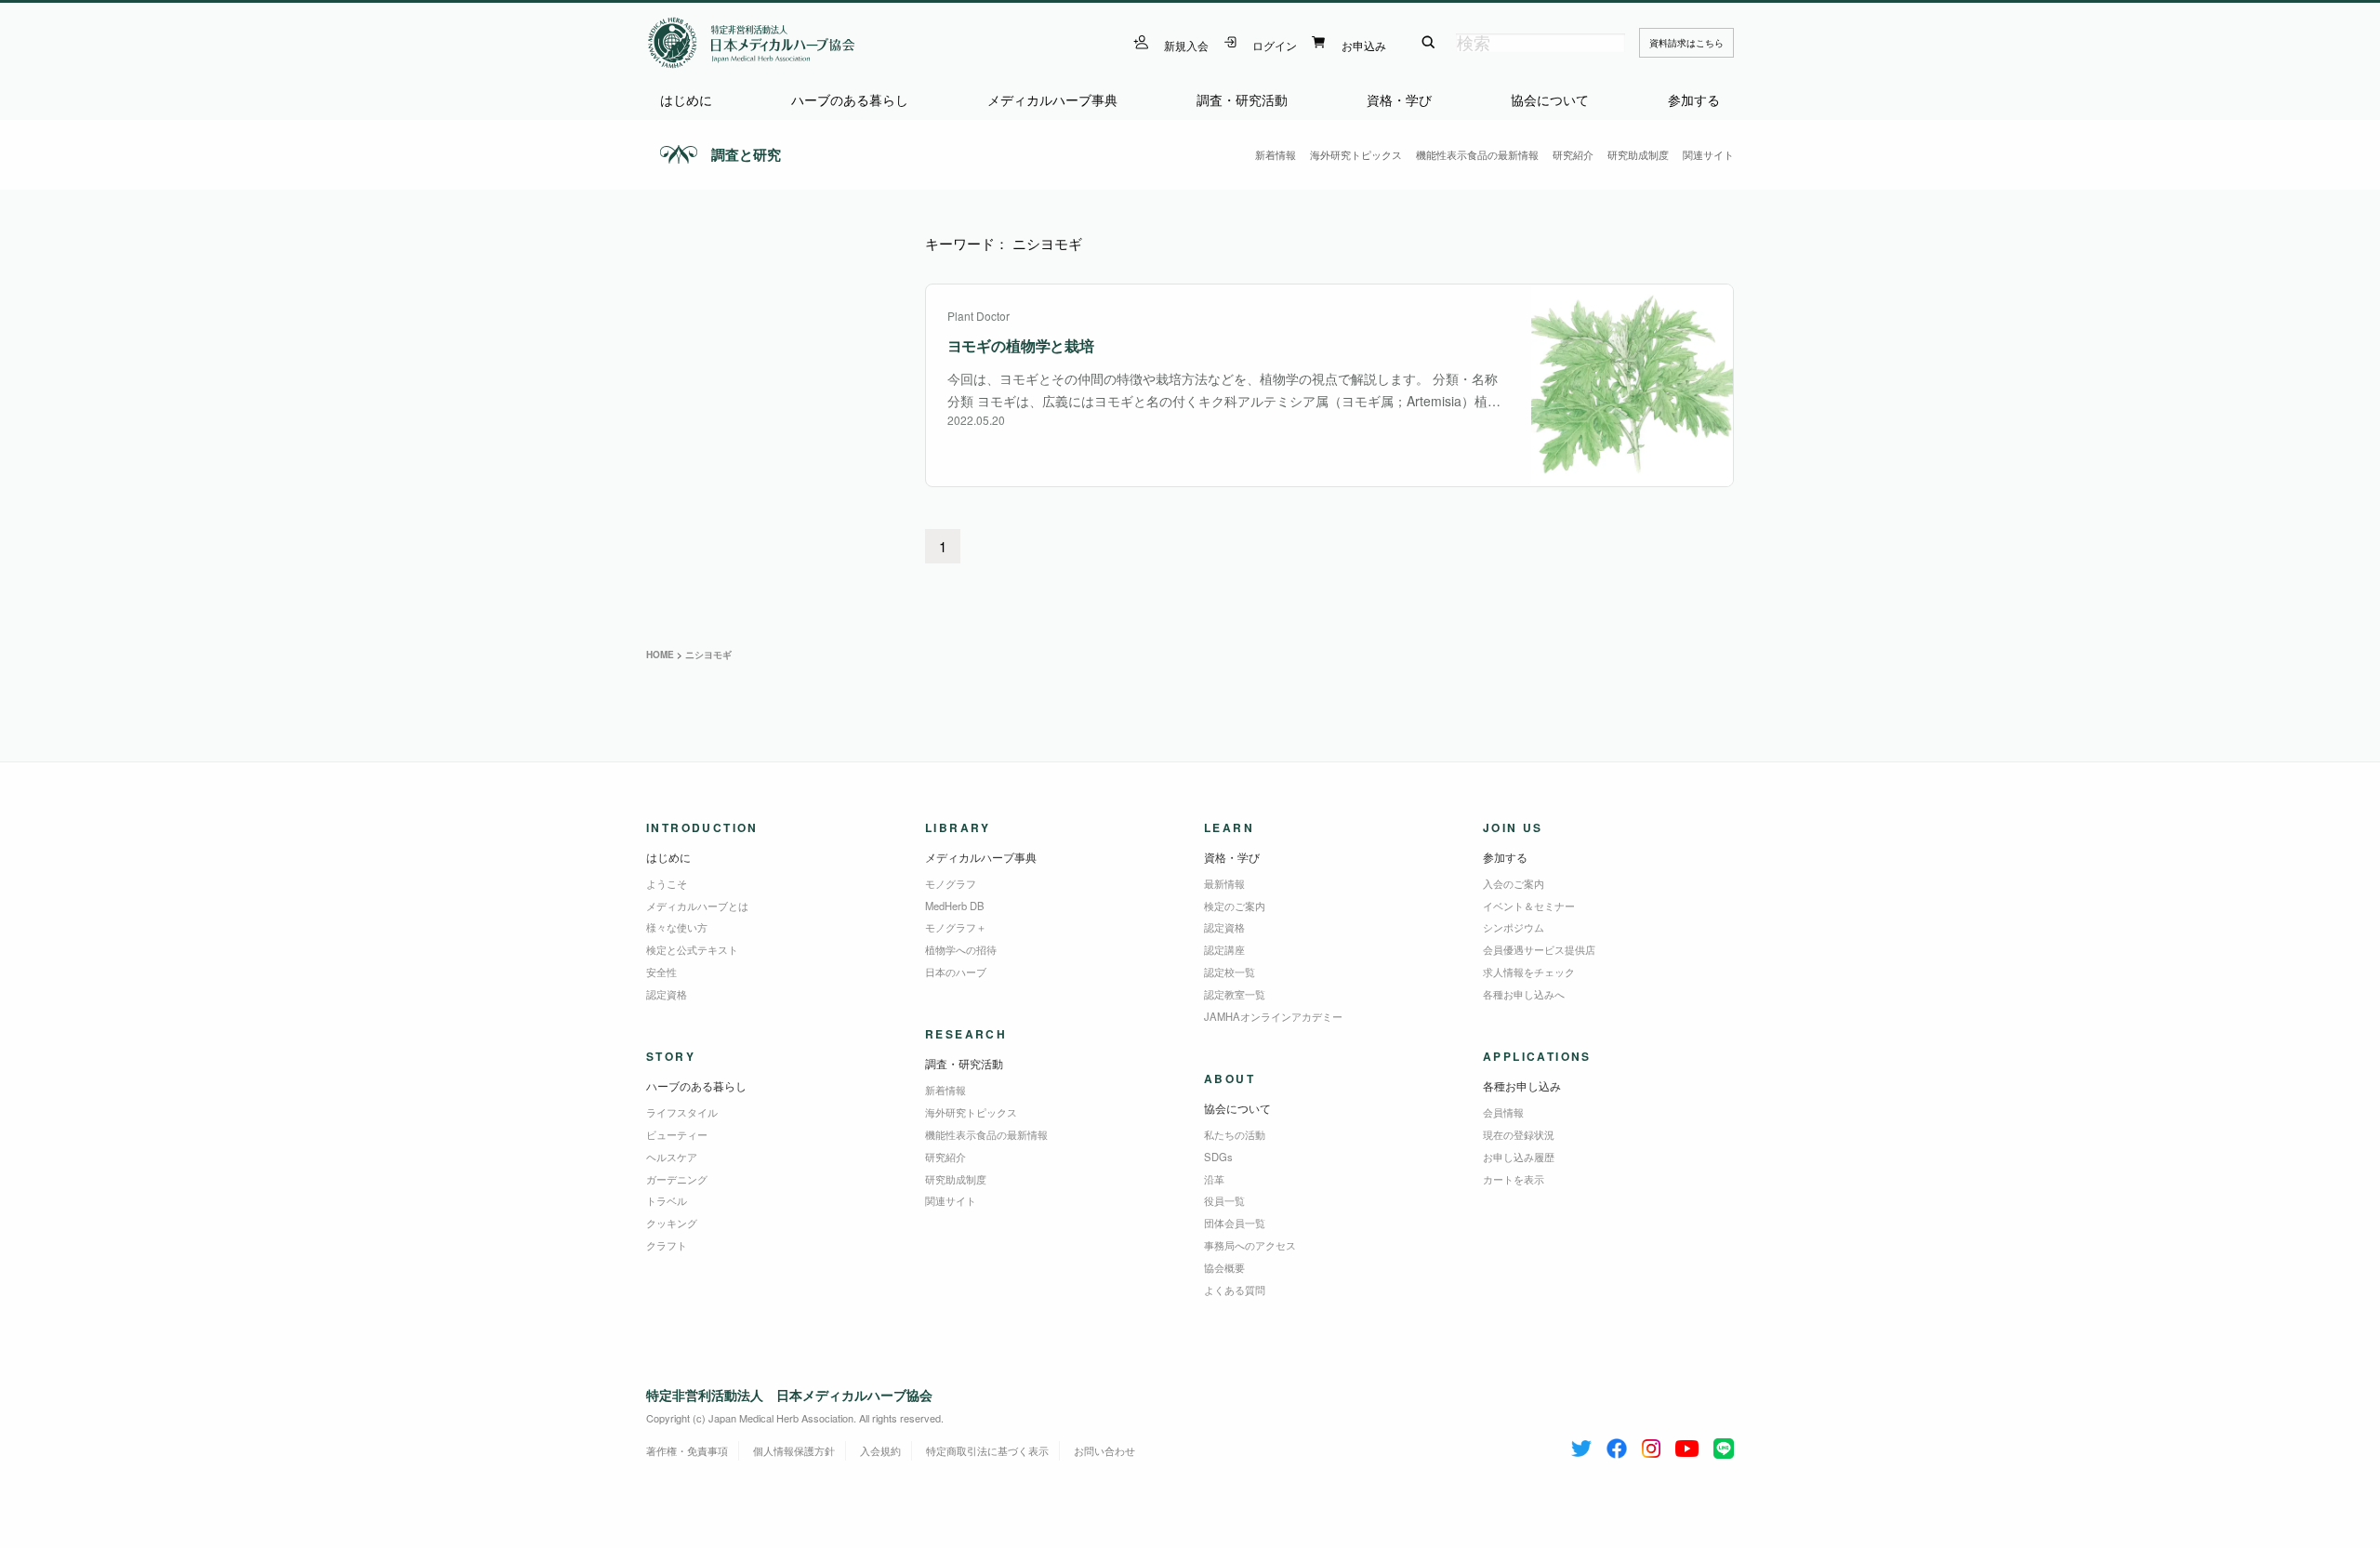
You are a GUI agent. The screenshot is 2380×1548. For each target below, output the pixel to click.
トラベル (667, 1200)
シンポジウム (1514, 927)
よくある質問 (1235, 1290)
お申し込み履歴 (1519, 1157)
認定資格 (667, 994)
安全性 (661, 972)
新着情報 (1276, 154)
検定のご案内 (1235, 906)
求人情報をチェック (1529, 972)
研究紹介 (1573, 154)
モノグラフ (951, 883)
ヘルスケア (672, 1157)
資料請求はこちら (1686, 43)
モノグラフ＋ (956, 927)
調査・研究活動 (1242, 100)
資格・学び (1399, 100)
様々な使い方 (677, 927)
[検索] (1428, 43)
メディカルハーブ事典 (1052, 100)
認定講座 (1224, 949)
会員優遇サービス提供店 (1539, 949)
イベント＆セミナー (1529, 906)
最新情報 (1224, 883)
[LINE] (1724, 1445)
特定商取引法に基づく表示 (987, 1450)
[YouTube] (1687, 1445)
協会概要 (1224, 1267)
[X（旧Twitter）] (1581, 1445)
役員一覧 (1224, 1200)
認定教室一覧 (1235, 994)
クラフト (667, 1245)
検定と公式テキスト (692, 949)
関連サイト (1708, 154)
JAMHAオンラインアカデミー (1273, 1016)
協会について (1550, 100)
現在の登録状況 (1519, 1134)
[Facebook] (1617, 1445)
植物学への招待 (961, 949)
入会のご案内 (1514, 883)
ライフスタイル (682, 1112)
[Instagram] (1651, 1445)
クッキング (672, 1223)
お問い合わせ (1104, 1450)
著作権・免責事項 (687, 1450)
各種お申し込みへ (1524, 994)
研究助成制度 (1638, 154)
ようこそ (667, 883)
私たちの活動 (1235, 1134)
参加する (1694, 100)
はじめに (686, 100)
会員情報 (1503, 1112)
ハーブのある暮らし (850, 100)
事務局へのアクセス (1250, 1245)
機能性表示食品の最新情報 (1477, 154)
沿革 (1214, 1179)
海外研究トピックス (1356, 154)
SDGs (1218, 1157)
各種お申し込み (1522, 1085)
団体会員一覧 (1235, 1223)
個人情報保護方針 (794, 1450)
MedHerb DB (955, 906)
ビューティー (677, 1134)
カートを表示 (1514, 1179)
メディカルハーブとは (697, 906)
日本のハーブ (956, 972)
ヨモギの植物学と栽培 (1021, 345)
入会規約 (880, 1450)
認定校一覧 (1230, 972)
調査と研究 (746, 154)
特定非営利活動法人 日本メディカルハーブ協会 (789, 1395)
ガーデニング (677, 1179)
